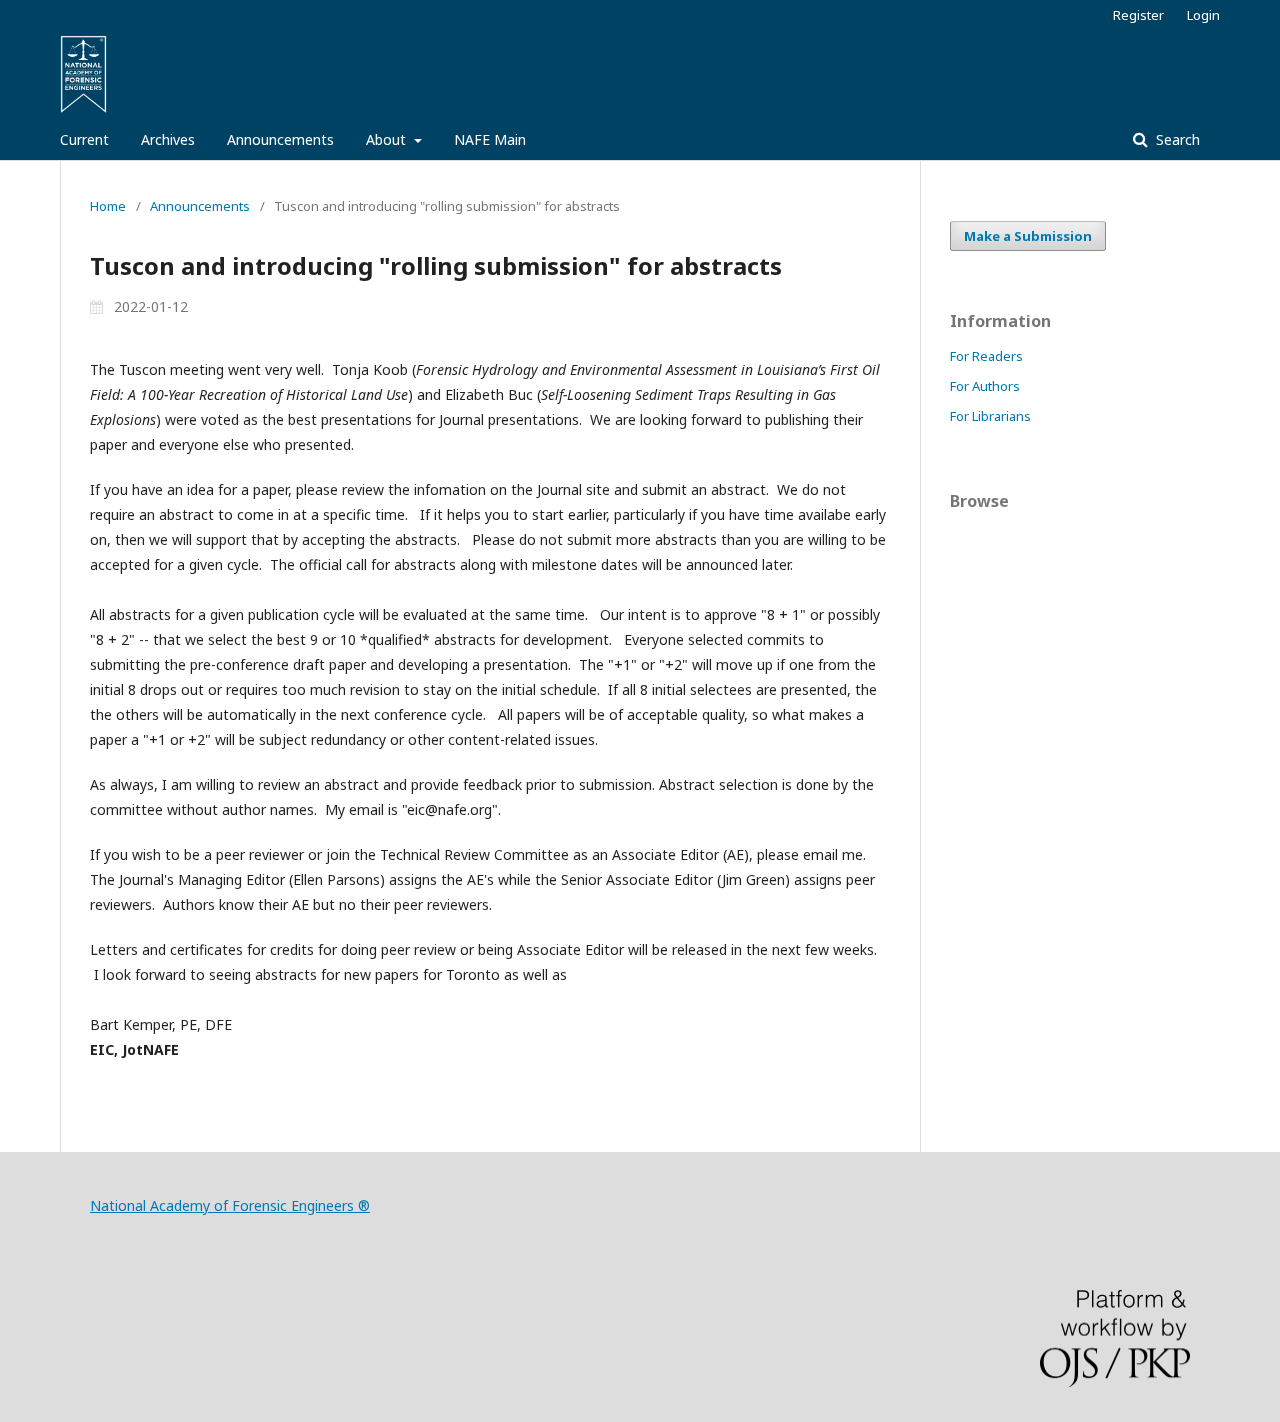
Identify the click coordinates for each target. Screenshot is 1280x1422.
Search (1176, 139)
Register (1138, 15)
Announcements (280, 139)
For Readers (986, 356)
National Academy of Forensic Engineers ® (230, 1205)
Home (108, 206)
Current (84, 139)
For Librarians (990, 416)
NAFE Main (490, 139)
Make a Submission (1028, 236)
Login (1203, 15)
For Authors (985, 386)
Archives (168, 139)
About (388, 139)
